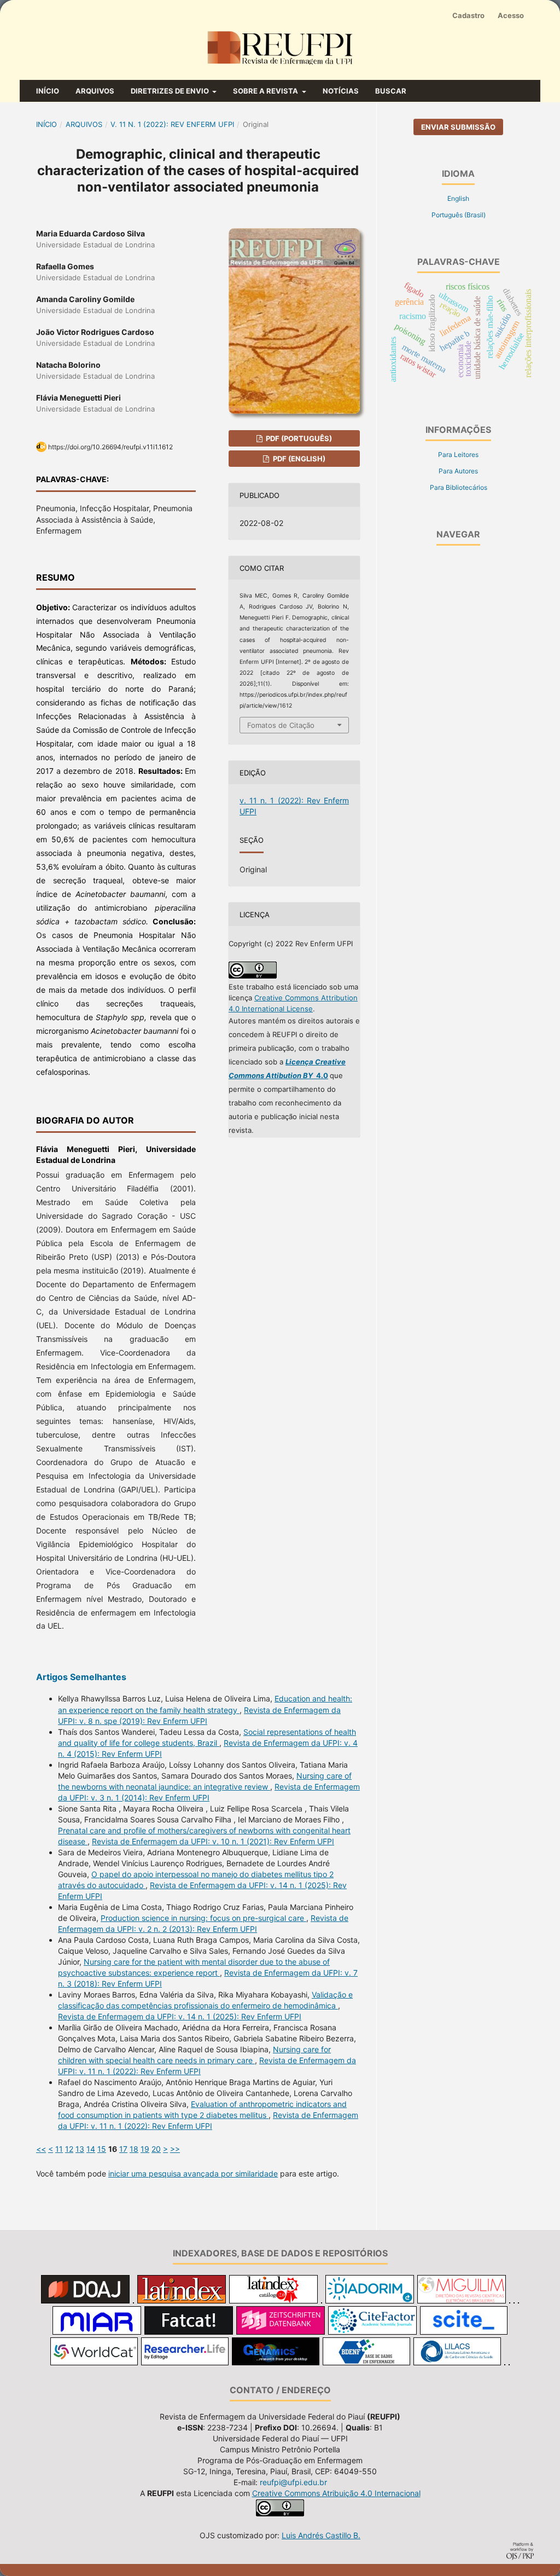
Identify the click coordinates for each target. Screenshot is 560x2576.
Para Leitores (458, 455)
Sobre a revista (266, 91)
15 (102, 2149)
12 (69, 2149)
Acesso (511, 15)
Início (48, 91)
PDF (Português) (298, 438)
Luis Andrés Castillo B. (321, 2535)
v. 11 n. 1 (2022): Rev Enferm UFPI (172, 124)
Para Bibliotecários (459, 487)
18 (134, 2149)
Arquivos (95, 91)
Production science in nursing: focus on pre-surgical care (203, 1918)
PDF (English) (298, 459)
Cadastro (468, 15)
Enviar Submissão (458, 127)
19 (145, 2149)
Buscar (391, 91)
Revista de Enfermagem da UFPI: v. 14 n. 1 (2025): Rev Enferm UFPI (180, 2016)
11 (59, 2149)
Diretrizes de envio (171, 91)
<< (41, 2149)
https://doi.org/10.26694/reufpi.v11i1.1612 (110, 447)
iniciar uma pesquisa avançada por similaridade (193, 2173)
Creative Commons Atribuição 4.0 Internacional (336, 2493)
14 (91, 2149)
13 (80, 2149)
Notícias (341, 91)
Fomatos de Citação (281, 725)
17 (123, 2149)
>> (175, 2149)
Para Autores (458, 471)
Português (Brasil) (459, 215)
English (458, 198)
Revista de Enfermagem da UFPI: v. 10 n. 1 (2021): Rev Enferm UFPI (213, 1841)
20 (156, 2149)
